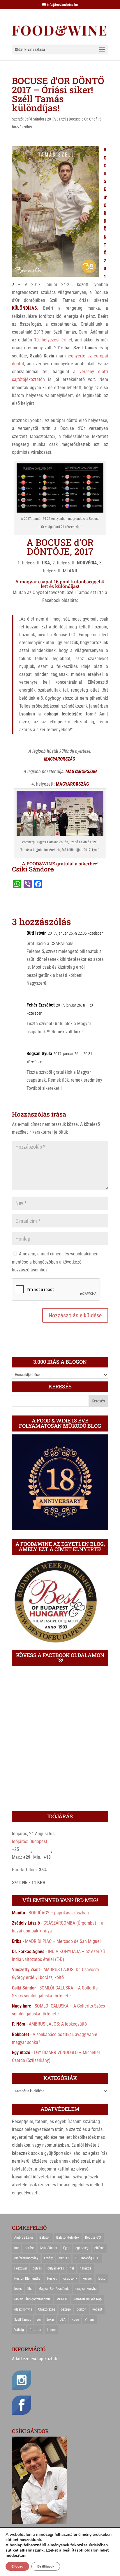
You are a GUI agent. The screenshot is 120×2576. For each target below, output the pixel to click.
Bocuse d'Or (78, 119)
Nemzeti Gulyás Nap (88, 2299)
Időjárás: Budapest (30, 1841)
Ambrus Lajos (24, 2237)
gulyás (37, 2268)
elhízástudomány (26, 2258)
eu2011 (64, 2258)
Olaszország (47, 2309)
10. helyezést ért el (53, 340)
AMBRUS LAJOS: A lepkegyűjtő (58, 2024)
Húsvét (52, 2279)
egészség (82, 2248)
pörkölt (82, 2309)
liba (30, 2289)
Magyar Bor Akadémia (54, 2289)
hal (72, 2268)
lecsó (102, 2279)
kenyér (87, 2279)
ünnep (51, 2330)
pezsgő (66, 2309)
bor (17, 2248)
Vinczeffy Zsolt (26, 1970)
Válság (19, 2330)
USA (63, 2320)
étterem (35, 2330)
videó (75, 2320)
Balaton (45, 2237)
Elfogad (17, 2566)
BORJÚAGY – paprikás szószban (59, 1913)
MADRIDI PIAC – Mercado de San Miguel (63, 1941)
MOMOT (62, 2299)
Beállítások (46, 2566)
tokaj (50, 2320)
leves (18, 2289)
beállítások (73, 2550)
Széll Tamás (23, 2320)
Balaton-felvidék (68, 2237)
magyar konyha (86, 2289)
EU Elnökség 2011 (87, 2258)
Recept (97, 2309)
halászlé (86, 2268)
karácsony (70, 2279)
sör (39, 2320)
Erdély (48, 2258)
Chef (93, 119)
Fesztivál (21, 2268)
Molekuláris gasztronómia (32, 2299)
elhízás (99, 2248)
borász (29, 2248)
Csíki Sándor (34, 119)
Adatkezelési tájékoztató (35, 2359)
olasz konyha (23, 2309)
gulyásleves (56, 2268)
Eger (66, 2248)
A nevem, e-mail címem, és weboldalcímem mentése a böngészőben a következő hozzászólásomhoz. (56, 1262)
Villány (90, 2320)
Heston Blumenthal (28, 2279)
